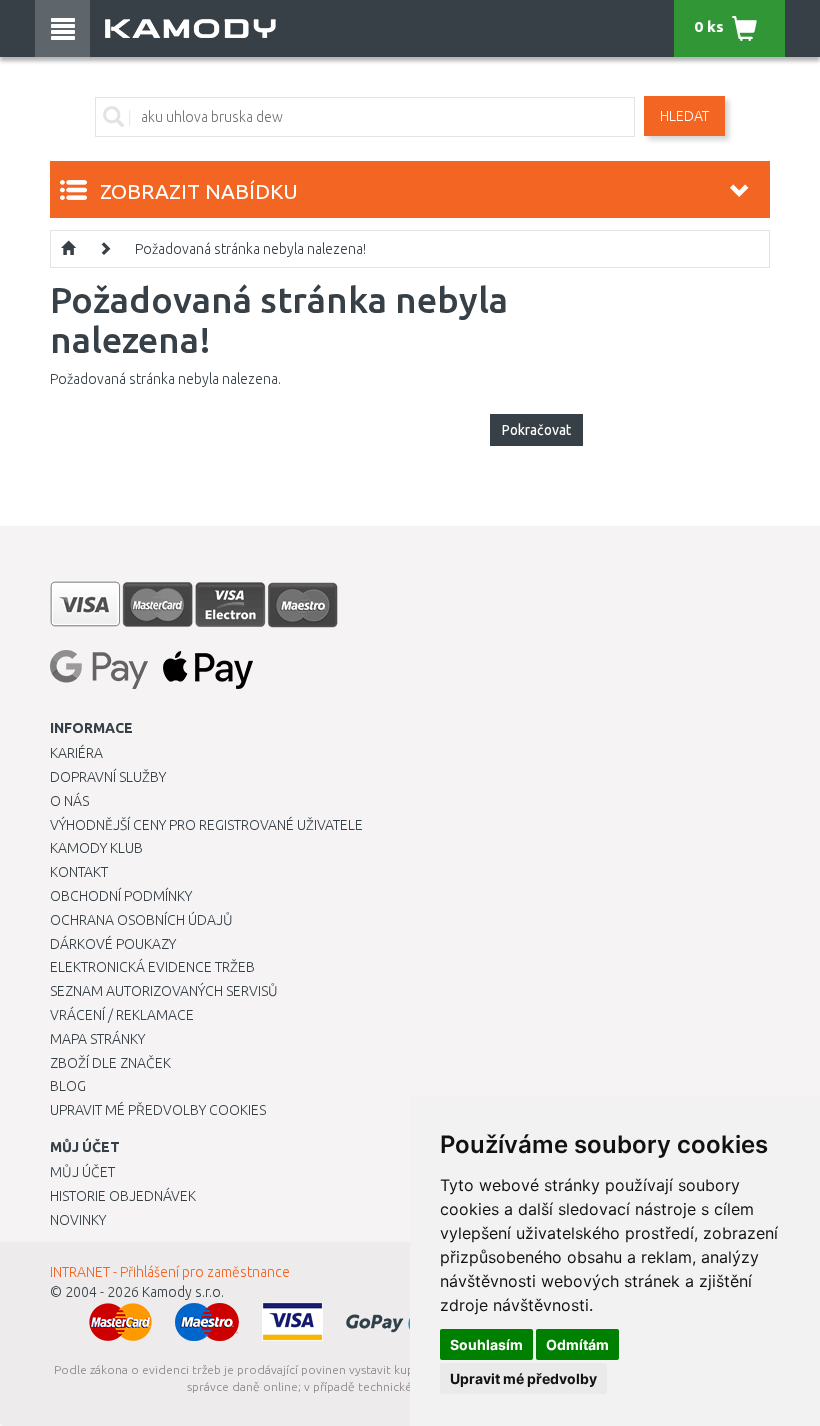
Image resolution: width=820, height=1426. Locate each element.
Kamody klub (96, 848)
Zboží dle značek (110, 1063)
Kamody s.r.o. (183, 1292)
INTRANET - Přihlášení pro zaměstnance (170, 1272)
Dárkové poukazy (113, 944)
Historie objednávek (123, 1196)
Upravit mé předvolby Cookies (158, 1110)
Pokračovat (536, 430)
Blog (68, 1086)
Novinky (78, 1220)
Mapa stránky (97, 1039)
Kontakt (79, 872)
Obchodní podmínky (121, 896)
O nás (69, 801)
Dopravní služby (108, 777)
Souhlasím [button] (486, 1344)
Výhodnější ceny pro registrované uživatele (206, 825)
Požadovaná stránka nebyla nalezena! (250, 249)
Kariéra (76, 753)
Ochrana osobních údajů (141, 920)
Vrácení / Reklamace (122, 1015)
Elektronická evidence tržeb (152, 967)
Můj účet (82, 1172)
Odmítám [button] (577, 1344)
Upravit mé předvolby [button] (523, 1378)
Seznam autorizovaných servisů (164, 991)
